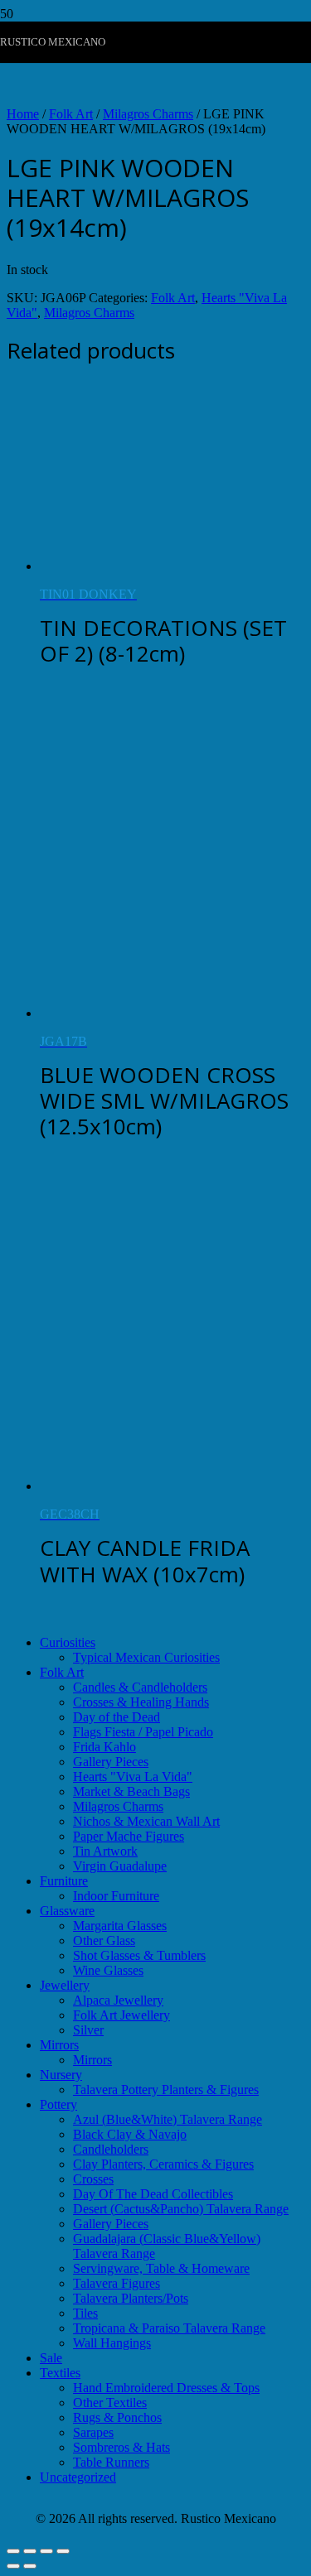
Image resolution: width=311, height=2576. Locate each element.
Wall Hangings (112, 2343)
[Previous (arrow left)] (13, 2566)
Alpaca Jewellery (118, 2000)
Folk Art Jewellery (121, 2015)
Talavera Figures (117, 2283)
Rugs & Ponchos (117, 2417)
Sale (51, 2358)
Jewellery (65, 1985)
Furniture (64, 1881)
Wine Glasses (108, 1970)
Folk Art (71, 114)
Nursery (61, 2075)
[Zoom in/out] (13, 2551)
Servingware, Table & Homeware (161, 2268)
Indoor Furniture (116, 1896)
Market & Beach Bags (131, 1791)
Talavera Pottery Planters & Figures (166, 2090)
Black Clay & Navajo (130, 2134)
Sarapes (93, 2432)
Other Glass (104, 1940)
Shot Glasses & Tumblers (139, 1955)
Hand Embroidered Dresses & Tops (166, 2388)
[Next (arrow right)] (30, 2566)
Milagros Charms (148, 114)
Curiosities (68, 1642)
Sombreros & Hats (121, 2447)
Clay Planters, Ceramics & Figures (163, 2164)
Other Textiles (110, 2403)
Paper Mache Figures (129, 1836)
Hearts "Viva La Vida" (133, 1777)
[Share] (46, 2551)
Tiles (85, 2313)
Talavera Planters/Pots (131, 2298)
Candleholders (111, 2149)
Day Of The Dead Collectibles (153, 2194)
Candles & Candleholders (140, 1687)
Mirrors (59, 2045)
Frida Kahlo (104, 1747)
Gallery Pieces (111, 1762)
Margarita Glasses (120, 1926)
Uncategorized (78, 2477)
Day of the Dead (117, 1717)
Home (23, 114)
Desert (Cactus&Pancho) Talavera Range (181, 2209)
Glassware (67, 1911)
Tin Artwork (105, 1851)
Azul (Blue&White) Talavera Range (168, 2119)
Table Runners (111, 2462)
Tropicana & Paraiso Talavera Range (169, 2328)
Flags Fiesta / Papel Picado (143, 1732)
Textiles (60, 2373)
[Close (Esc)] (63, 2551)
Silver (88, 2030)
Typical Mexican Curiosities (146, 1657)
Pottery (58, 2104)
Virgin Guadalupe (120, 1866)
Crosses (93, 2179)
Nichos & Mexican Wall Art (146, 1821)
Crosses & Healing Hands (141, 1702)
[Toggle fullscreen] (30, 2551)
